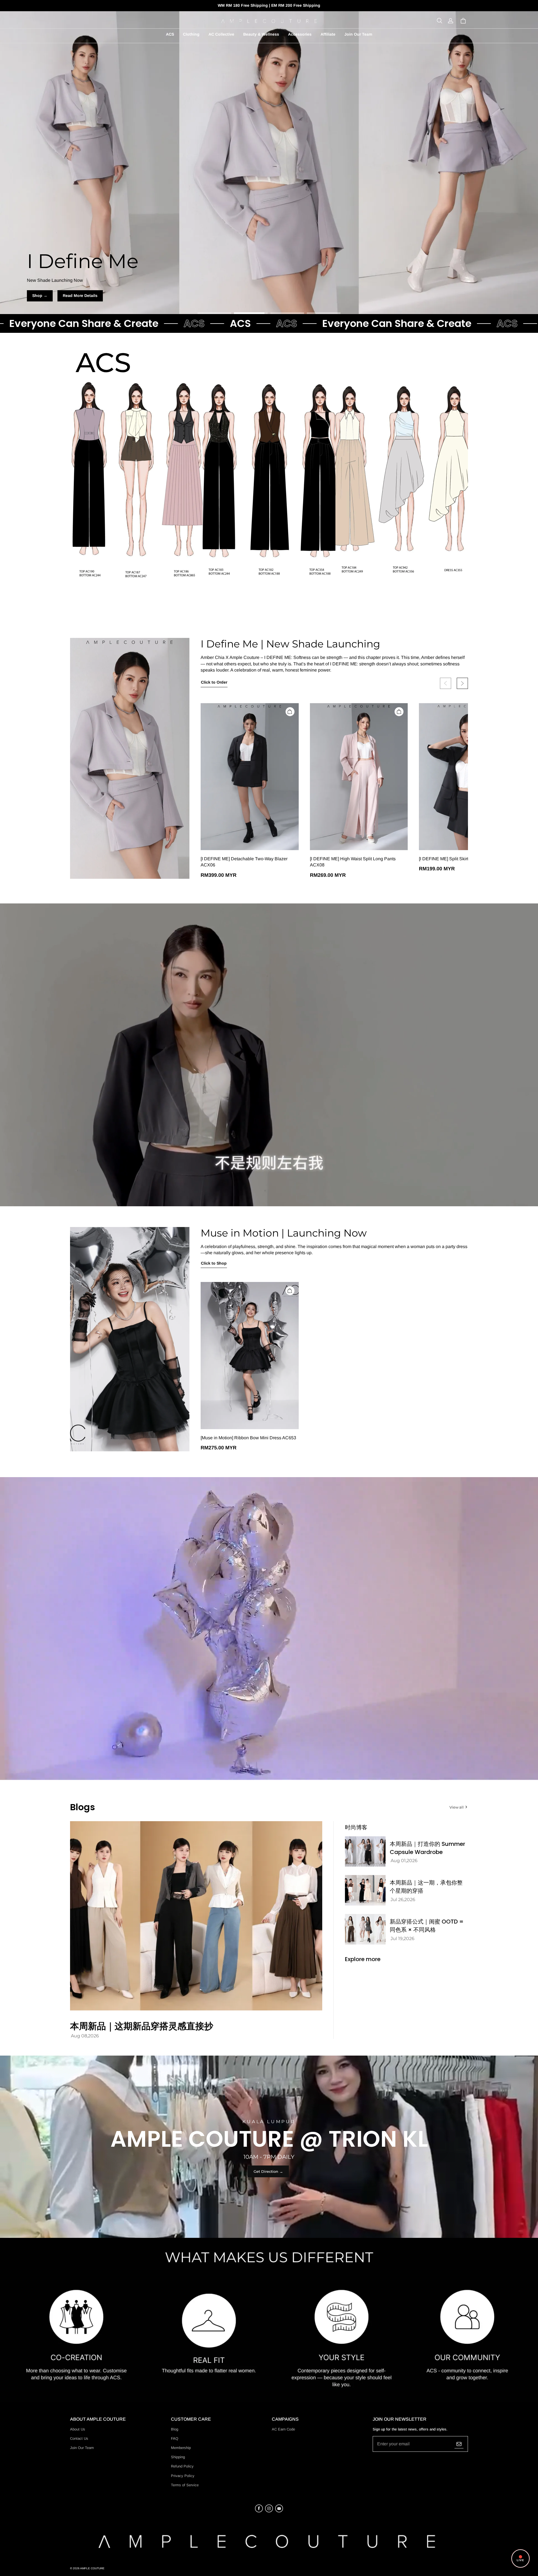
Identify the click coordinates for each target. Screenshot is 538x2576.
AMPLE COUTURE (92, 2568)
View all (457, 1807)
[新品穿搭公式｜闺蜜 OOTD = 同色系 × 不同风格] (365, 1929)
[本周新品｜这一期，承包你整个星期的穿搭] (365, 1890)
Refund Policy (182, 2466)
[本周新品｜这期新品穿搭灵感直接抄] (196, 1916)
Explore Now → (269, 296)
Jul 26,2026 (403, 1900)
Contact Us (79, 2438)
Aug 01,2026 (404, 1861)
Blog (175, 2429)
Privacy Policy (183, 2476)
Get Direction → (268, 2171)
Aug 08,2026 (85, 2036)
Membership (181, 2448)
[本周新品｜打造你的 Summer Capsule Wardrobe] (365, 1852)
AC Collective (221, 34)
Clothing (191, 34)
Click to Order (214, 682)
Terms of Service (185, 2485)
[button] (439, 21)
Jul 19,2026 (403, 1939)
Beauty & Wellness (261, 34)
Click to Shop (214, 1263)
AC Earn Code (283, 2429)
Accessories (300, 34)
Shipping (178, 2457)
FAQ (175, 2438)
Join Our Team (358, 34)
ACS (170, 34)
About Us (78, 2429)
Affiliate (328, 34)
